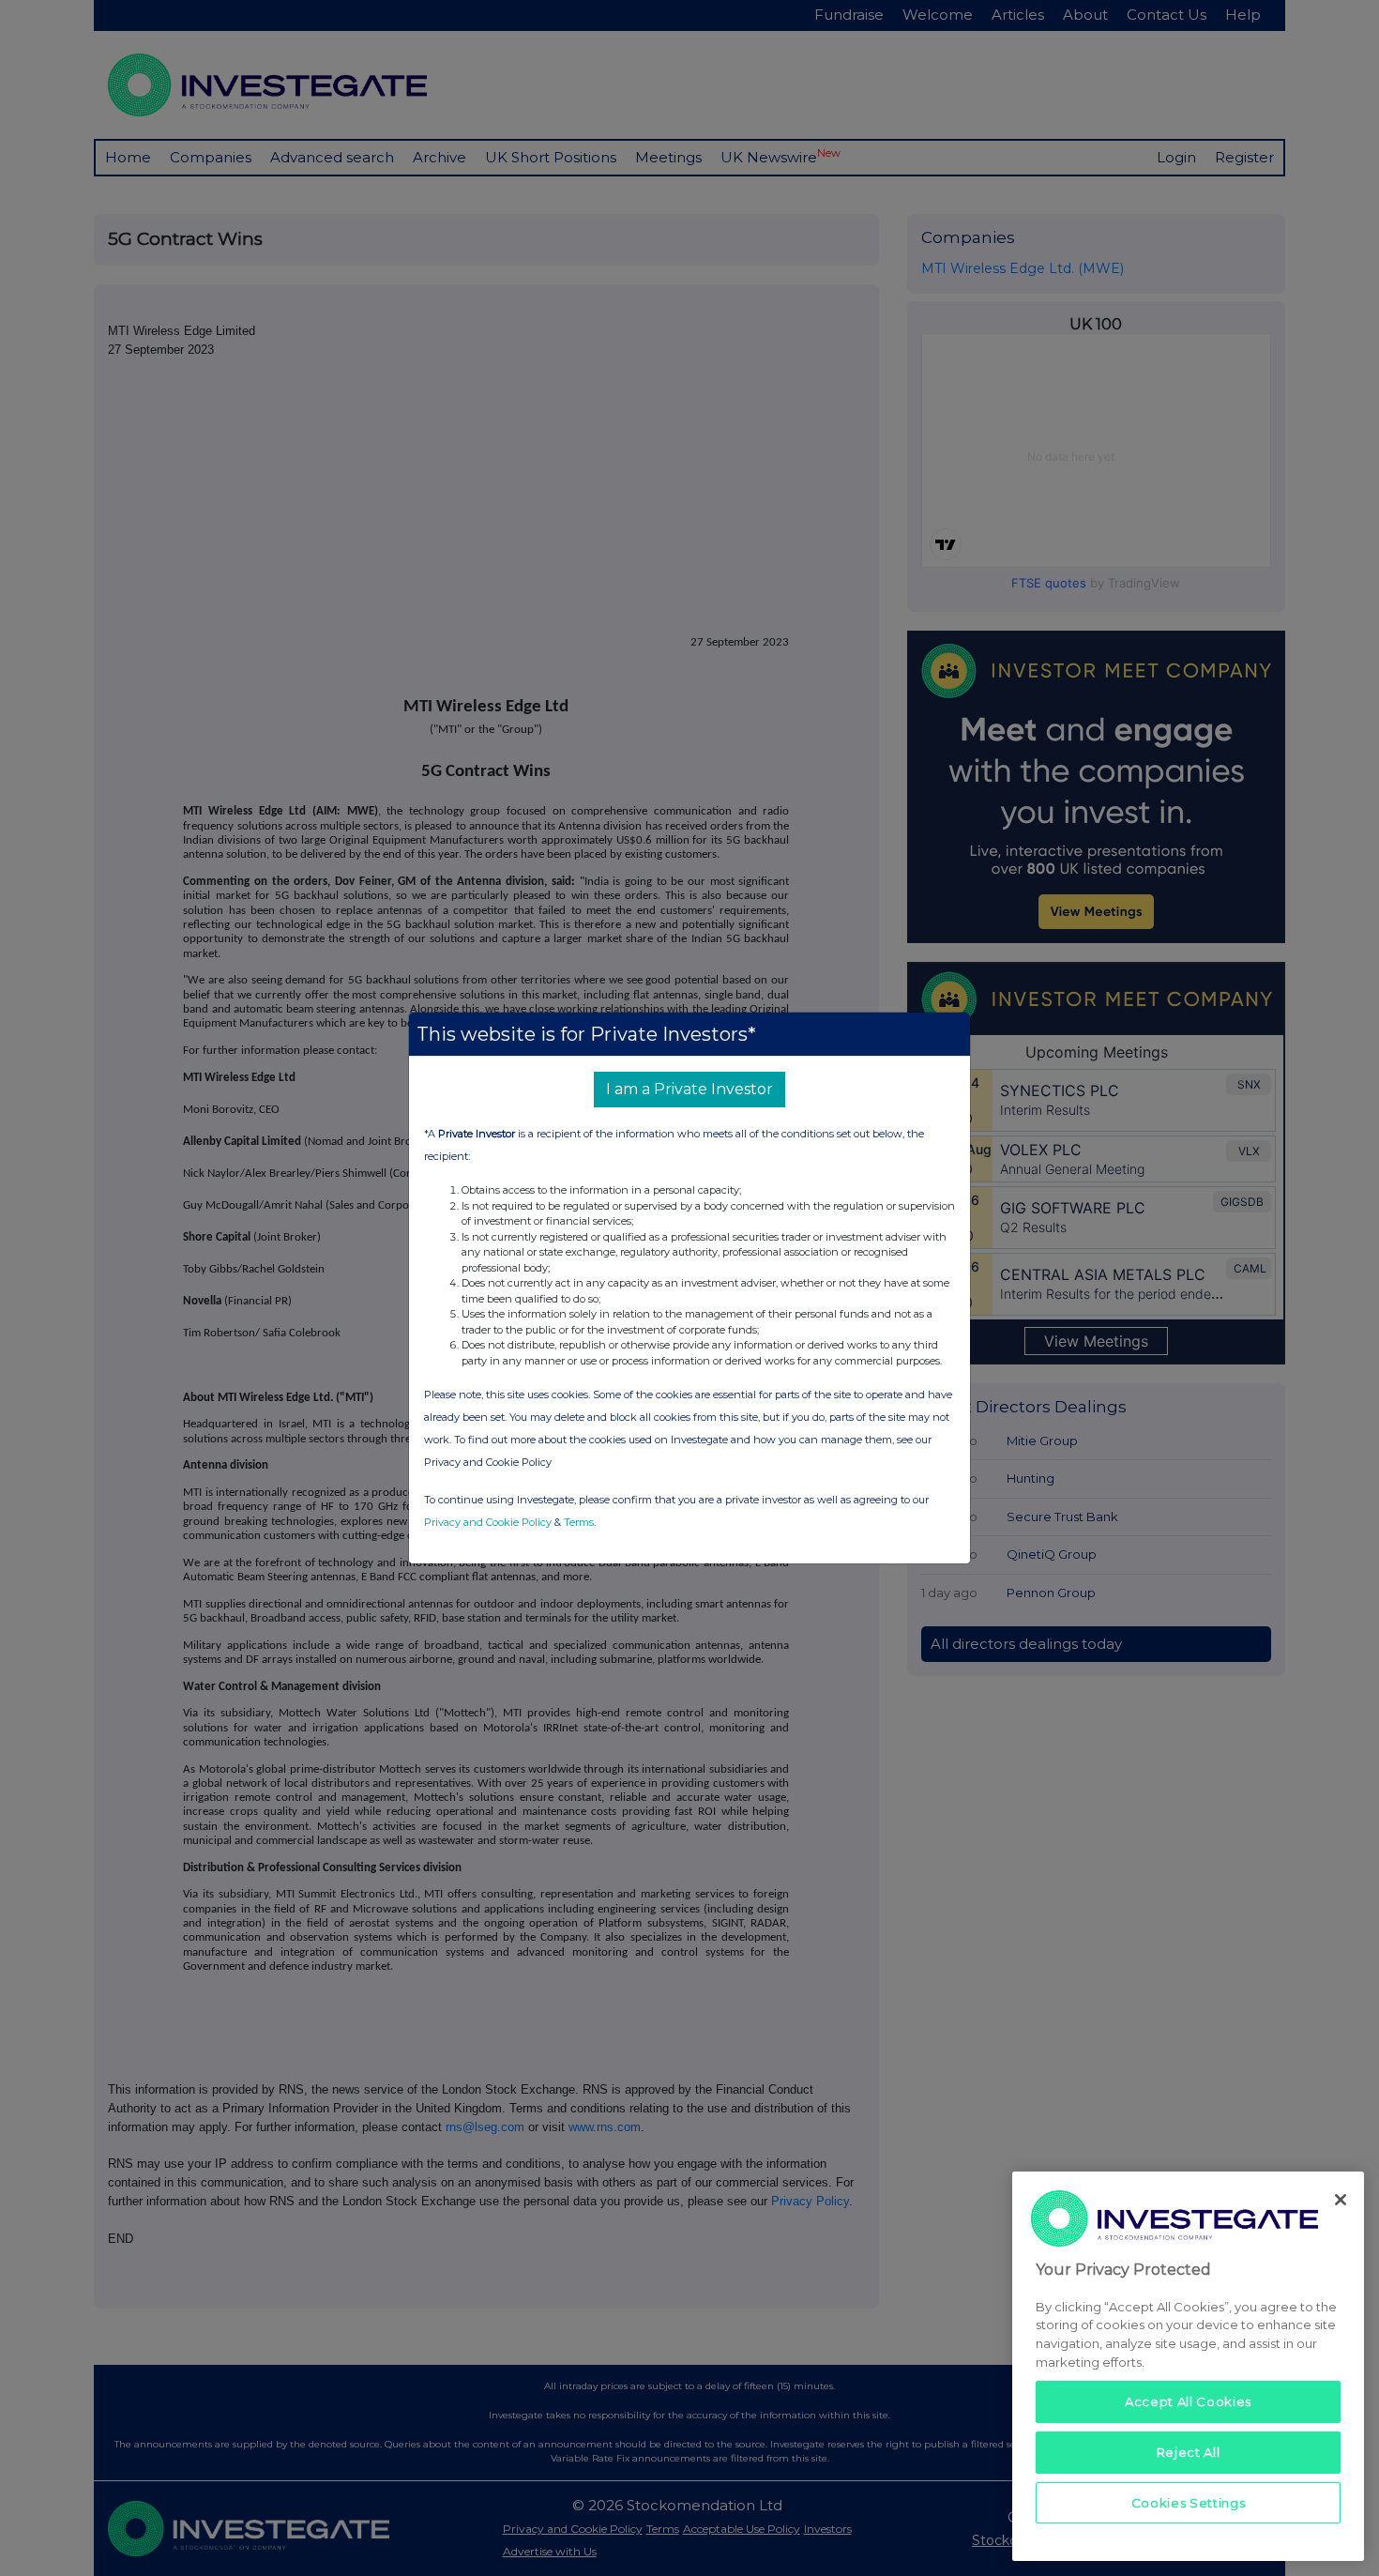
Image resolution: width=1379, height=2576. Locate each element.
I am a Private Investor (689, 1089)
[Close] (1341, 2200)
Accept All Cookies (1188, 2401)
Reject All (1189, 2452)
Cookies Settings (1189, 2503)
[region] (1188, 2366)
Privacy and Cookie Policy (488, 1522)
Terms (579, 1522)
